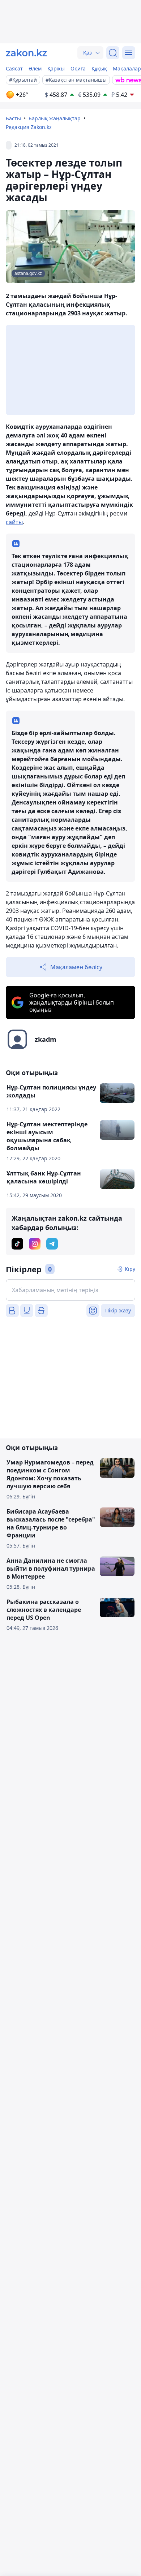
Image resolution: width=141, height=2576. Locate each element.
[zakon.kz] (26, 53)
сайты (14, 522)
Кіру (130, 1269)
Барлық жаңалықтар (55, 118)
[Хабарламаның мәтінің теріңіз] (70, 1290)
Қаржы (56, 68)
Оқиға (78, 68)
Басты (13, 118)
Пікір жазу (118, 1310)
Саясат (14, 68)
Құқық (99, 68)
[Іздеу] (113, 53)
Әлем (35, 68)
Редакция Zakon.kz (29, 127)
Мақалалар (127, 68)
